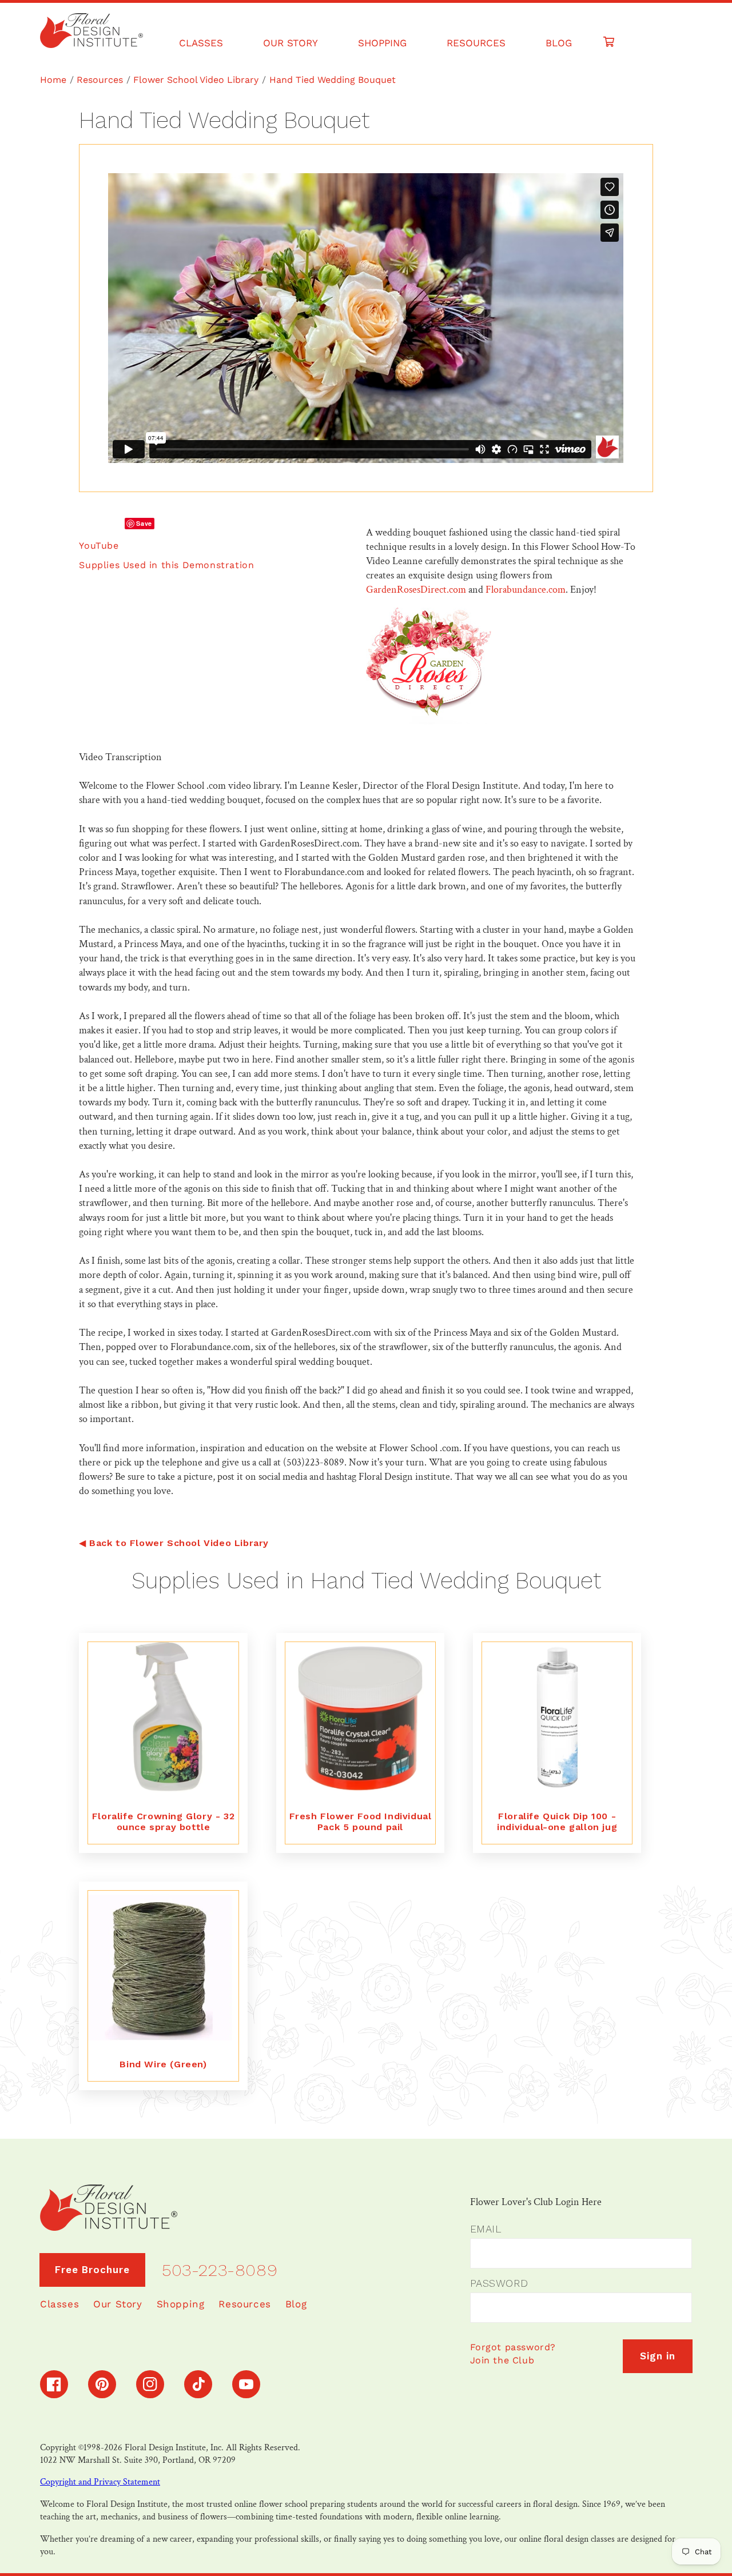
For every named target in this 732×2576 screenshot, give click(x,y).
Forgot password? (513, 2347)
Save (144, 523)
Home (53, 80)
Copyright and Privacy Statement (100, 2482)
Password (499, 2283)
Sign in (658, 2356)
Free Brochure (92, 2270)
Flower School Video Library (196, 80)
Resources (100, 80)
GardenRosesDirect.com (416, 590)
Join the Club (502, 2360)
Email (486, 2229)
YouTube (99, 546)
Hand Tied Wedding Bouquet (333, 80)
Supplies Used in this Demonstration (166, 565)
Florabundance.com (526, 590)
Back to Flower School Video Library (179, 1543)
